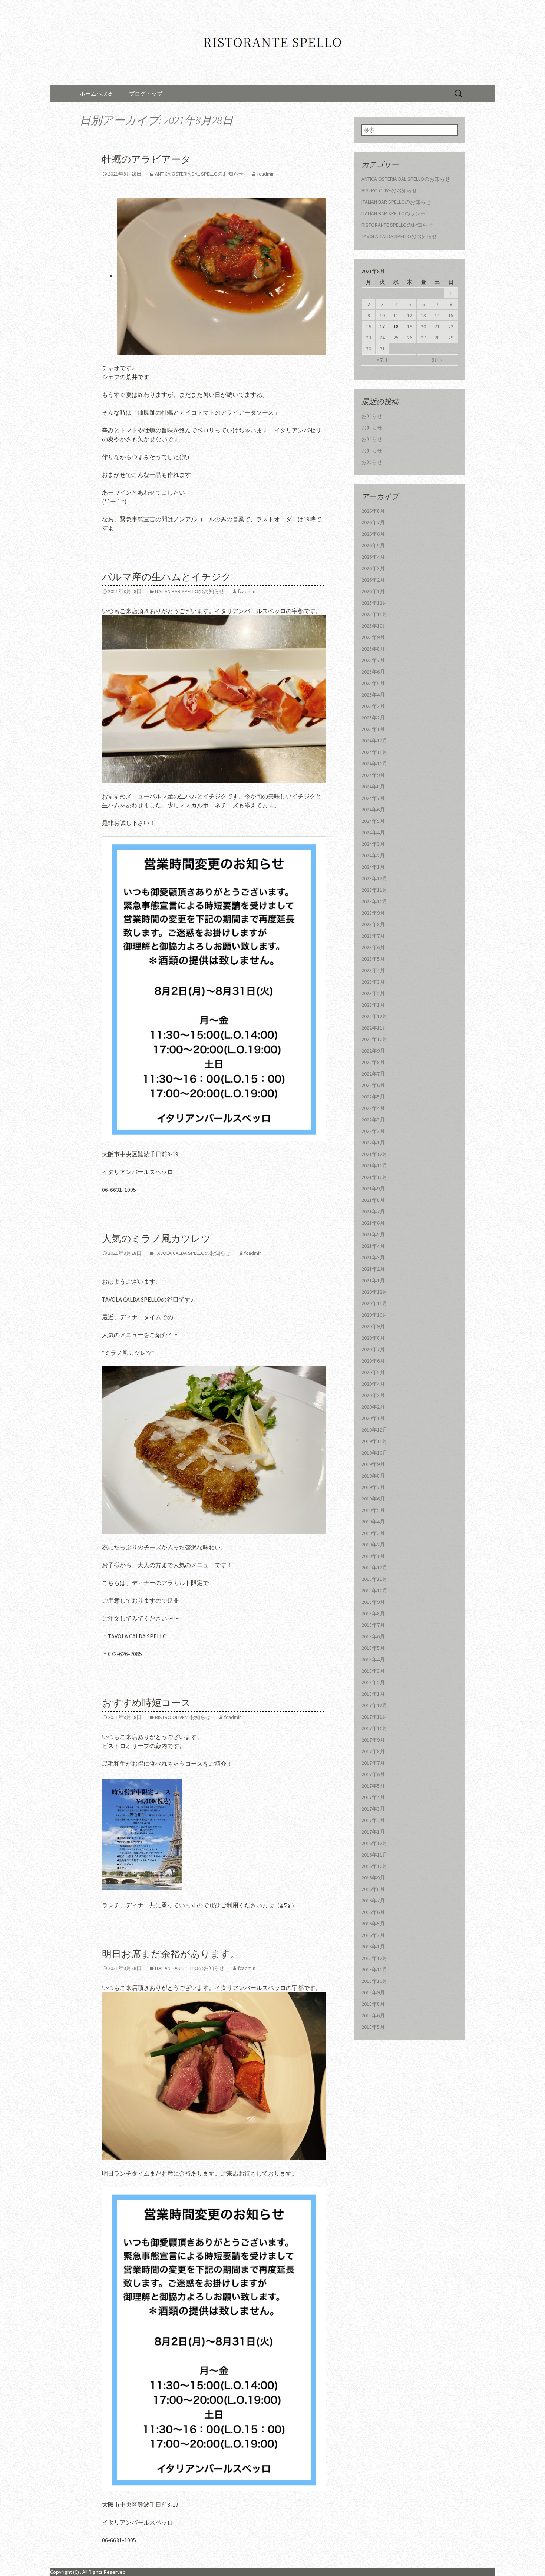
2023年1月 (373, 1005)
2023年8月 (373, 924)
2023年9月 (373, 913)
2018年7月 (373, 1625)
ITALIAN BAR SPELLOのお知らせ (190, 591)
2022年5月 (373, 1097)
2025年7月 (373, 660)
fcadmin (266, 174)
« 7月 (382, 360)
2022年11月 (374, 1028)
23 (369, 338)
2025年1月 (373, 729)
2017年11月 (374, 1717)
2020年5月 (373, 1372)
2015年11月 (374, 1970)
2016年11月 (374, 1855)
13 (423, 315)
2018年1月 (373, 1694)
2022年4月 (373, 1108)
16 (369, 326)
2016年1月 (373, 1947)
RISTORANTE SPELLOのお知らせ (397, 225)
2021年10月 (374, 1177)
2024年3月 (373, 844)
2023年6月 (373, 947)
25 (396, 338)
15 (451, 315)
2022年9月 (373, 1051)
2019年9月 (373, 1464)
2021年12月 (374, 1154)
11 (396, 315)
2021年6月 (373, 1223)
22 (451, 326)
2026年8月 (373, 511)
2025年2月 (373, 718)
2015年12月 (374, 1958)
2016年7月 (373, 1901)
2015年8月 (373, 2004)
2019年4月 (373, 1522)
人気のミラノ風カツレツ (156, 1239)
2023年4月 (373, 970)
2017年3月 (373, 1809)
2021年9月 (373, 1189)
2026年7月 (373, 522)
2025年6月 (373, 672)
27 (423, 338)
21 (437, 326)
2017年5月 (373, 1786)
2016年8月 (373, 1889)
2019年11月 (374, 1441)
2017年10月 (374, 1728)
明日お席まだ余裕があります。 (171, 1954)
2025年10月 (374, 626)
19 (410, 326)
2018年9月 (373, 1602)
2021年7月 (373, 1211)
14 (437, 315)
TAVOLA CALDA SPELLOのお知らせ (193, 1253)
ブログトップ (146, 94)
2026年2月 (373, 580)
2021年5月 (373, 1234)
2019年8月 (373, 1476)
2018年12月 (374, 1568)
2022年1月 (373, 1143)
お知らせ (372, 416)
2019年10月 (374, 1453)
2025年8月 (373, 649)
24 (382, 338)
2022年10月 (374, 1039)
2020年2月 (373, 1407)
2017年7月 (373, 1763)
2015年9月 (373, 1992)
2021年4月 (373, 1246)
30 (369, 349)
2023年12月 (374, 878)
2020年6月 (373, 1361)
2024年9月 (373, 775)
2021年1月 (373, 1280)
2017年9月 (373, 1740)
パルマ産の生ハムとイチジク (167, 577)
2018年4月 (373, 1659)
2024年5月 (373, 821)
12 (410, 315)
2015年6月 (373, 2015)
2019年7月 (373, 1487)
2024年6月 (373, 810)
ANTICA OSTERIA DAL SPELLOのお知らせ (199, 174)
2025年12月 (374, 603)
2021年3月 (373, 1257)
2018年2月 (373, 1682)
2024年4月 (373, 832)
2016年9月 (373, 1878)
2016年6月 (373, 1912)
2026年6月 (373, 534)
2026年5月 (373, 545)
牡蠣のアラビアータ (146, 159)
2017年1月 (373, 1832)
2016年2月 (373, 1935)
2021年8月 (373, 1200)
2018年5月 (373, 1648)
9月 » (437, 360)
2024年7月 (373, 798)
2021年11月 (374, 1166)
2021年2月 (373, 1269)
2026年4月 (373, 557)
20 (423, 326)
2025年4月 (373, 695)
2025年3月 (373, 706)
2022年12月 (374, 1016)
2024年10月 (374, 764)
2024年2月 (373, 855)
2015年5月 (373, 2027)
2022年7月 (373, 1074)
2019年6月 (373, 1499)
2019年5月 (373, 1510)
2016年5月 (373, 1924)
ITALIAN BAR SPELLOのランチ (394, 213)
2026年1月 (373, 591)
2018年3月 (373, 1671)
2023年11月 (374, 890)
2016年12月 (374, 1843)
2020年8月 (373, 1338)
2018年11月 (374, 1579)
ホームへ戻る (96, 94)
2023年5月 (373, 959)
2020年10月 (374, 1315)
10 (382, 315)
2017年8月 (373, 1751)
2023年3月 (373, 982)
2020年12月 (374, 1292)
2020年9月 (373, 1326)
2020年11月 (374, 1303)
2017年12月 (374, 1705)
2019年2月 (373, 1545)
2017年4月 (373, 1797)
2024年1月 (373, 867)
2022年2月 (373, 1131)
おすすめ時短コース (146, 1703)
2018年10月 (374, 1591)
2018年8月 (373, 1613)
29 (451, 338)
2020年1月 (373, 1418)
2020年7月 (373, 1349)
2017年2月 (373, 1820)
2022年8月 (373, 1062)
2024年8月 (373, 787)
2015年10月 (374, 1981)
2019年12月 (374, 1430)
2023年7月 (373, 936)
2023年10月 (374, 901)
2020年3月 (373, 1395)
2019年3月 (373, 1533)
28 (437, 338)
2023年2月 (373, 993)
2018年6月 (373, 1636)
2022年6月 (373, 1085)
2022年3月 (373, 1120)
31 (382, 349)
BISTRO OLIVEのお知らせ (183, 1717)
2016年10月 (374, 1866)
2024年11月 (374, 752)
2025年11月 (374, 614)
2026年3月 (373, 568)
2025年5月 (373, 683)
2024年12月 (374, 741)
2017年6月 (373, 1774)
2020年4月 (373, 1384)
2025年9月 (373, 637)
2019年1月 (373, 1556)
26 (410, 338)
